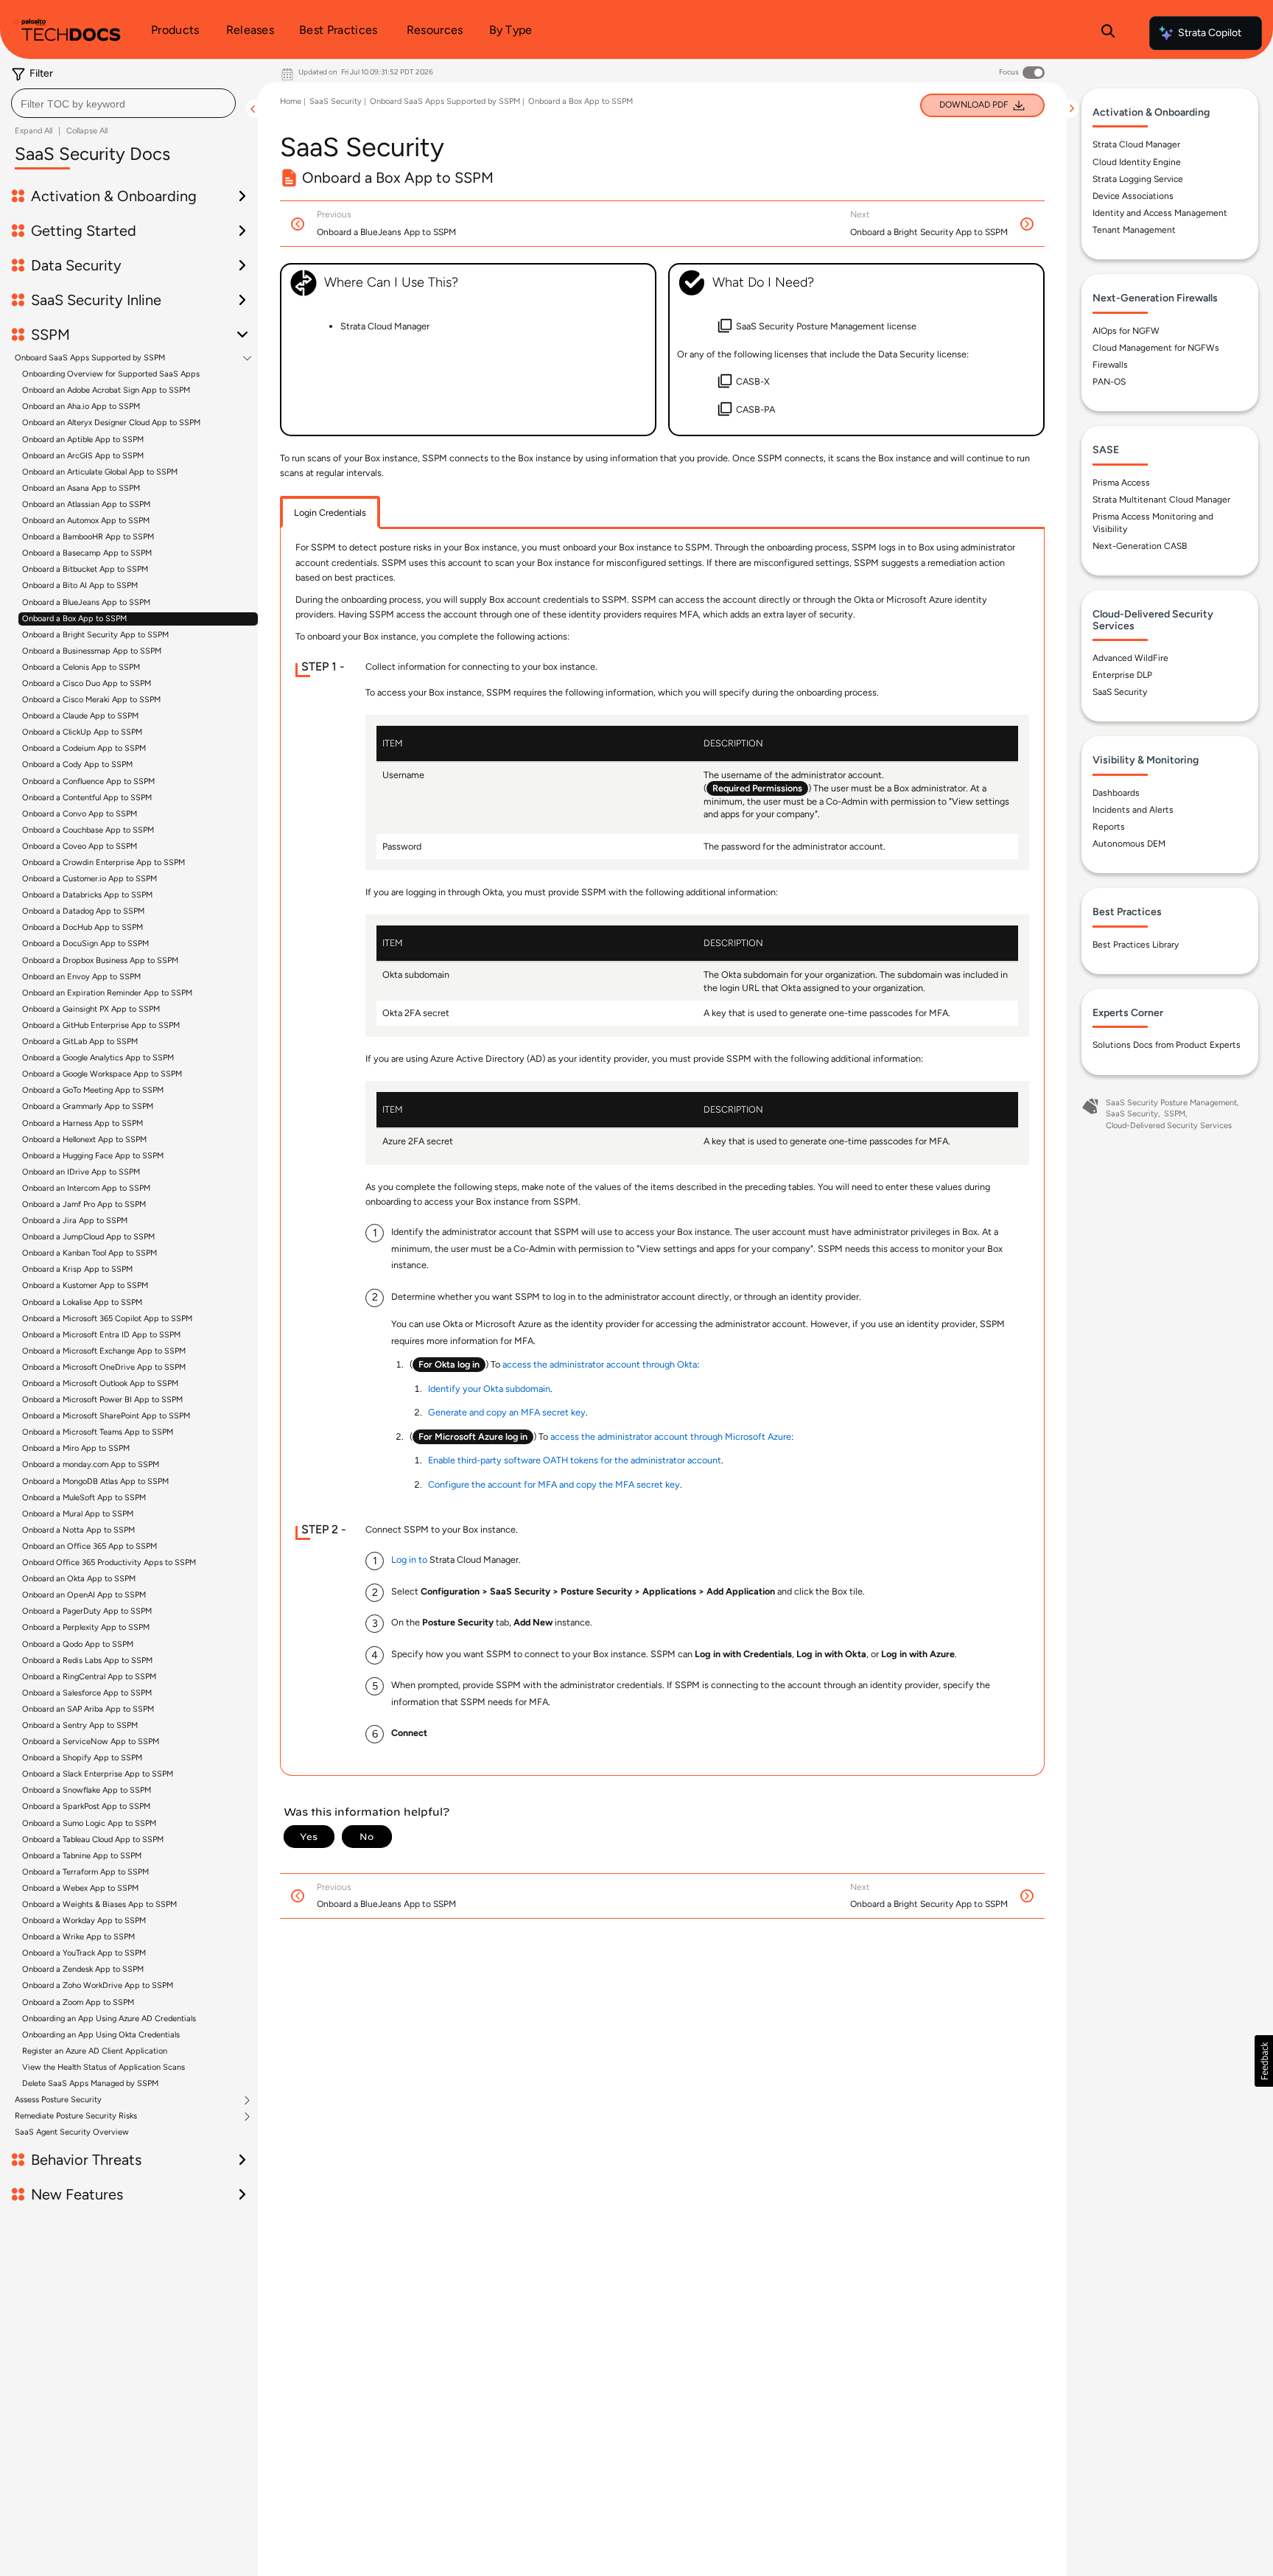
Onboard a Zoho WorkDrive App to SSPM (98, 1985)
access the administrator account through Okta (600, 1364)
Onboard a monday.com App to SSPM (91, 1464)
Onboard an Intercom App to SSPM (86, 1188)
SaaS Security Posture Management (1171, 1103)
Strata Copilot (1210, 33)
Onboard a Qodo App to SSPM (78, 1644)
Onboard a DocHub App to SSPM (83, 927)
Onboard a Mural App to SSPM (78, 1514)
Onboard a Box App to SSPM (74, 619)
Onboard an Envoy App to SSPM (81, 977)
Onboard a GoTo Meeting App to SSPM (93, 1090)
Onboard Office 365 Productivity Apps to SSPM (109, 1562)
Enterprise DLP (1122, 675)
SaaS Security (336, 101)
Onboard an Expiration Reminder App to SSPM (107, 993)
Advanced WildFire (1130, 658)
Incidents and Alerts (1133, 810)
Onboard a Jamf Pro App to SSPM (84, 1204)
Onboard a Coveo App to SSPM (80, 846)
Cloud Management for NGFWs (1156, 348)
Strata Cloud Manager (1136, 144)
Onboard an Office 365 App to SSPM (90, 1546)
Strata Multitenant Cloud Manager (1161, 500)
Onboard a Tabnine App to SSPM (82, 1856)
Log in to (409, 1560)
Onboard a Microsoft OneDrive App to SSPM (104, 1367)
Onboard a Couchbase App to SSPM (88, 830)
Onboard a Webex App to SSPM (80, 1888)
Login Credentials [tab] (330, 512)
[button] (1264, 2061)
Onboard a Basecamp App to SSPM (87, 553)
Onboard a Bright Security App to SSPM (95, 635)
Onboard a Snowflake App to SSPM (87, 1790)
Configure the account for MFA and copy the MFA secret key (554, 1484)
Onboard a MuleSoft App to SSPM (84, 1498)
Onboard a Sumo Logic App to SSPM (89, 1823)
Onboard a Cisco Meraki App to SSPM (91, 700)
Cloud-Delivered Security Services (1169, 1126)
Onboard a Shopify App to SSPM (82, 1758)
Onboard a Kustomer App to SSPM (85, 1285)
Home (291, 101)
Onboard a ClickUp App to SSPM (82, 732)
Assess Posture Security (58, 2100)
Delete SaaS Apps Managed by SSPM (90, 2083)
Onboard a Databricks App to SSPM (87, 895)
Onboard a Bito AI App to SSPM (80, 585)
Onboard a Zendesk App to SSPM (83, 1969)
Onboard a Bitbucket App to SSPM (85, 569)
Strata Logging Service (1138, 179)
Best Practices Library (1136, 945)
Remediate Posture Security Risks (76, 2116)
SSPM (1175, 1114)
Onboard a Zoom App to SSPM (78, 2002)
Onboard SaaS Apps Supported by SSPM (90, 358)
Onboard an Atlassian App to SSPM (86, 504)
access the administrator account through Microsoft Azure (671, 1436)
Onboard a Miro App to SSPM (76, 1448)
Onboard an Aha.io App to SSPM (81, 406)
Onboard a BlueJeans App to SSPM (86, 602)
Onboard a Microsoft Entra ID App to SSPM (101, 1335)
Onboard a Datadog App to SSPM (83, 911)
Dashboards (1116, 793)
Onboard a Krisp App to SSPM (77, 1269)
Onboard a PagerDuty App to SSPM (87, 1611)
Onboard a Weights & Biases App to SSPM (99, 1904)
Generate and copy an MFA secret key (507, 1412)
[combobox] (123, 103)
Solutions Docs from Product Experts (1167, 1045)
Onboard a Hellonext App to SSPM (84, 1140)
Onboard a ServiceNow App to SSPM (91, 1742)
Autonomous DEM (1129, 844)
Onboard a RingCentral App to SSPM (89, 1677)
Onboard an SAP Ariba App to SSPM (88, 1709)
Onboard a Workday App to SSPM (84, 1921)
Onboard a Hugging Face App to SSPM (93, 1156)
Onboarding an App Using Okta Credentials (101, 2035)
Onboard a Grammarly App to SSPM (88, 1106)
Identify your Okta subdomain (489, 1389)
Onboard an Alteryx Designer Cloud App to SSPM (111, 423)
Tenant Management (1134, 230)
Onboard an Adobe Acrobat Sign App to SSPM (106, 390)
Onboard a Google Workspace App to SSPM (102, 1074)
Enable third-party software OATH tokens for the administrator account (575, 1460)
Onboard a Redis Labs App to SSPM (87, 1660)
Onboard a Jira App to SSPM (75, 1221)
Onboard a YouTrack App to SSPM (84, 1953)
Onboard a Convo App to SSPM (80, 814)
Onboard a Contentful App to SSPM (87, 798)
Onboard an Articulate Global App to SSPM (100, 472)
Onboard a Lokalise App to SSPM (82, 1302)
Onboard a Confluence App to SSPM (88, 781)
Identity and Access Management (1160, 213)
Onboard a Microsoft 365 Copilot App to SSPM (107, 1319)
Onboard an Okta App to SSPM (79, 1579)
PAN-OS (1109, 382)
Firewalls (1110, 365)
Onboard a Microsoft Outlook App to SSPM (100, 1383)
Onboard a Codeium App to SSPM (84, 748)
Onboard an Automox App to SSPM (86, 521)
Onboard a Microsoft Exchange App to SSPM (104, 1351)
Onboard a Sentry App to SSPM (80, 1725)
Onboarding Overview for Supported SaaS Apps (111, 374)
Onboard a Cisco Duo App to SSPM (87, 683)
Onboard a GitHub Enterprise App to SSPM (101, 1025)
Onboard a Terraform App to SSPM (85, 1872)
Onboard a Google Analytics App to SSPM (98, 1058)
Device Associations (1133, 196)
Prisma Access (1121, 483)
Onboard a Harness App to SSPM (83, 1123)
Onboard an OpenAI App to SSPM (84, 1595)
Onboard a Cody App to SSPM (77, 764)
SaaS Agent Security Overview (72, 2132)
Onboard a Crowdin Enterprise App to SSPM (104, 862)
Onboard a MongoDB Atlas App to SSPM (95, 1481)
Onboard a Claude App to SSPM (80, 716)
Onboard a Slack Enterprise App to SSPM (98, 1774)
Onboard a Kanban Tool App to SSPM (90, 1253)
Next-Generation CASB (1140, 546)
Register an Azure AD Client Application (95, 2051)
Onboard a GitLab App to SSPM (80, 1042)
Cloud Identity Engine (1137, 162)
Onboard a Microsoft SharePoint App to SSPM (106, 1416)
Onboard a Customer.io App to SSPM (90, 879)
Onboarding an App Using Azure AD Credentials (109, 2019)
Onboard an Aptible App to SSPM (83, 440)
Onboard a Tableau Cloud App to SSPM (93, 1840)
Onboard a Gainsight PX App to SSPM (91, 1009)
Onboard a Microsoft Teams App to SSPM (98, 1432)
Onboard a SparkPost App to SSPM (86, 1806)
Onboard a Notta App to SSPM (78, 1530)
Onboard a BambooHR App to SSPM (88, 537)
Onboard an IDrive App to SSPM (81, 1172)
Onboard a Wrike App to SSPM (78, 1937)
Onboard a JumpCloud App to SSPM (88, 1237)
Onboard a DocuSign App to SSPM (85, 944)
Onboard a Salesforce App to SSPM (87, 1693)
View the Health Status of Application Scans (104, 2067)
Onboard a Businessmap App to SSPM (92, 651)
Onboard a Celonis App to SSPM (81, 667)
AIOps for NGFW (1126, 331)
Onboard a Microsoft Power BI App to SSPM (102, 1400)
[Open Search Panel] (1108, 33)
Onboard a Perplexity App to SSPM (86, 1627)
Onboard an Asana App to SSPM (81, 488)
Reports (1109, 827)
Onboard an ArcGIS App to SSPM (83, 456)
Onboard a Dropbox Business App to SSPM (100, 960)
